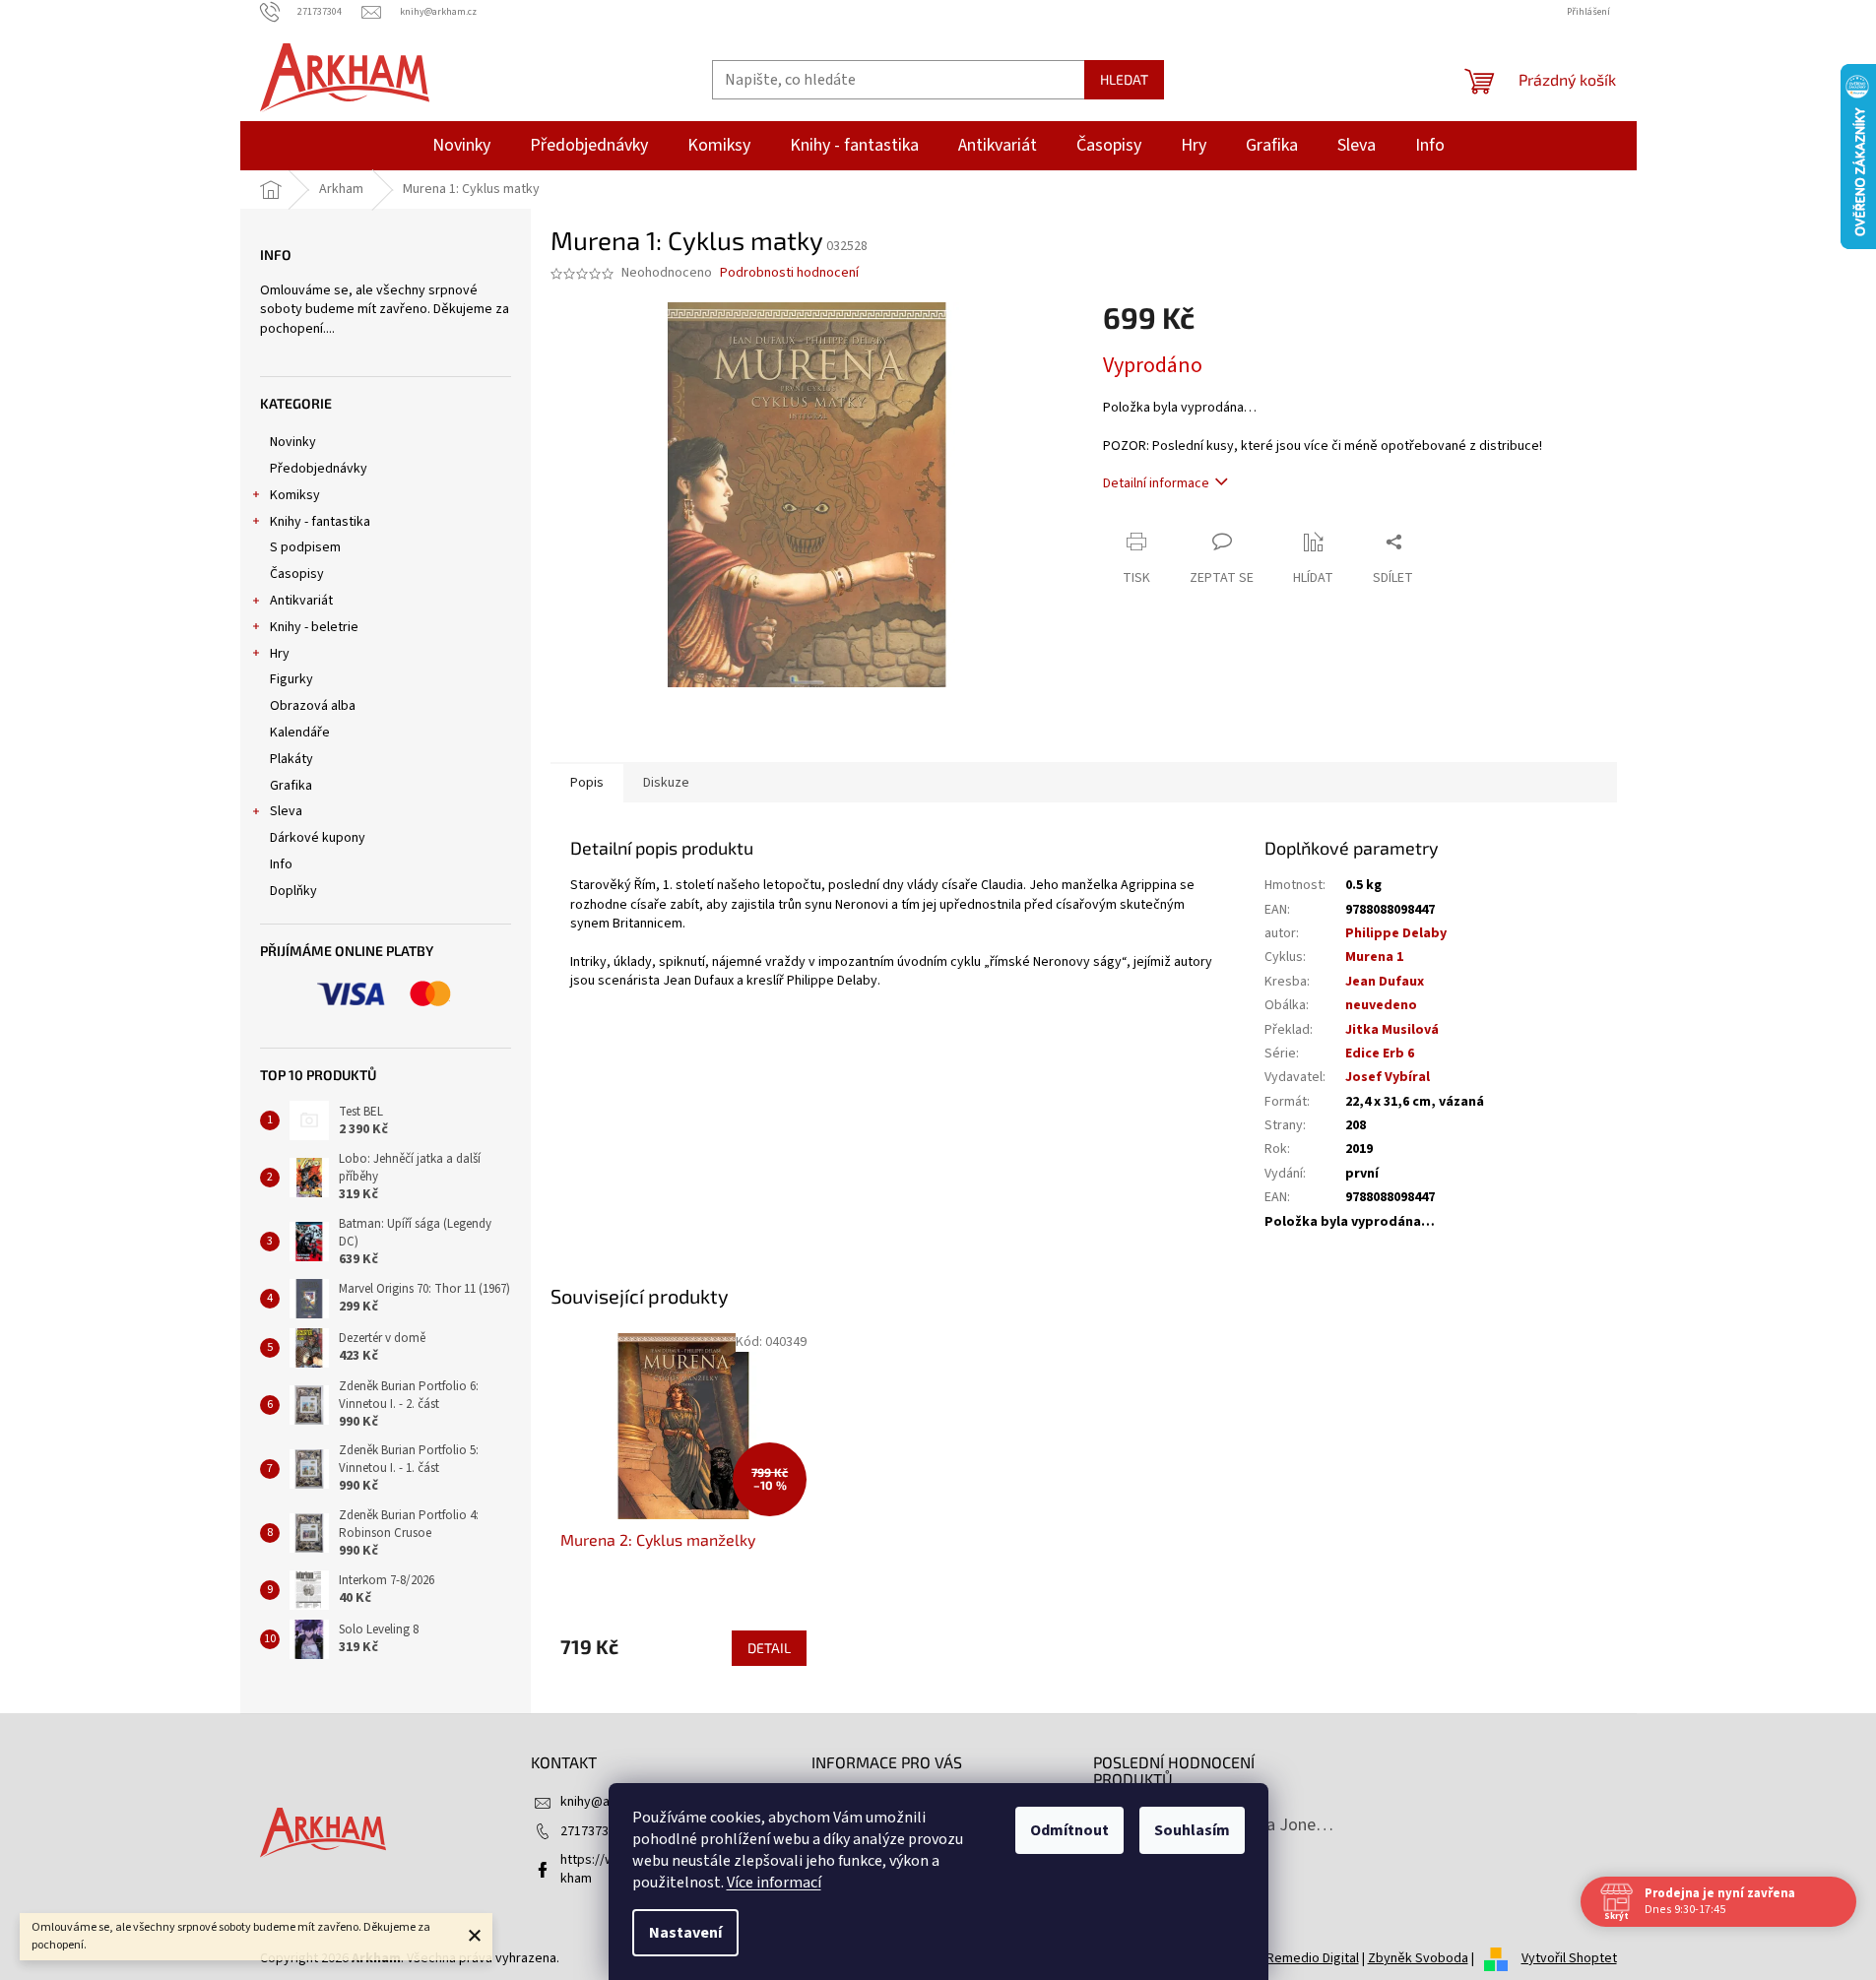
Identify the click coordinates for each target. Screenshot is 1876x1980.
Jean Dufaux (1385, 982)
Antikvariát (301, 601)
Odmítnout (1069, 1830)
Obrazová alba (313, 706)
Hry (280, 654)
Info (281, 864)
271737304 (591, 1831)
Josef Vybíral (1388, 1077)
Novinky (293, 442)
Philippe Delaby (1396, 933)
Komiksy (295, 495)
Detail (769, 1648)
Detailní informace (1156, 483)
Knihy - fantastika (320, 522)
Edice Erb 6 (1380, 1054)
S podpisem (305, 547)
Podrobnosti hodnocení (789, 273)
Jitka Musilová (1392, 1030)
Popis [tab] (587, 783)
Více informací (774, 1883)
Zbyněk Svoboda (1418, 1958)
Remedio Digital (1313, 1958)
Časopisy (297, 574)
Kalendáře (300, 733)
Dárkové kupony (318, 838)
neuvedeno (1381, 1005)
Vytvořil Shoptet (1569, 1958)
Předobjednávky (319, 469)
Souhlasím (1192, 1830)
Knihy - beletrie (314, 627)
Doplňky (293, 891)
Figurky (291, 679)
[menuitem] (461, 146)
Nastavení (685, 1933)
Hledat (1124, 79)
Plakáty (291, 759)
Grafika (291, 786)
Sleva (286, 811)
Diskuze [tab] (666, 783)
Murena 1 (1374, 957)
